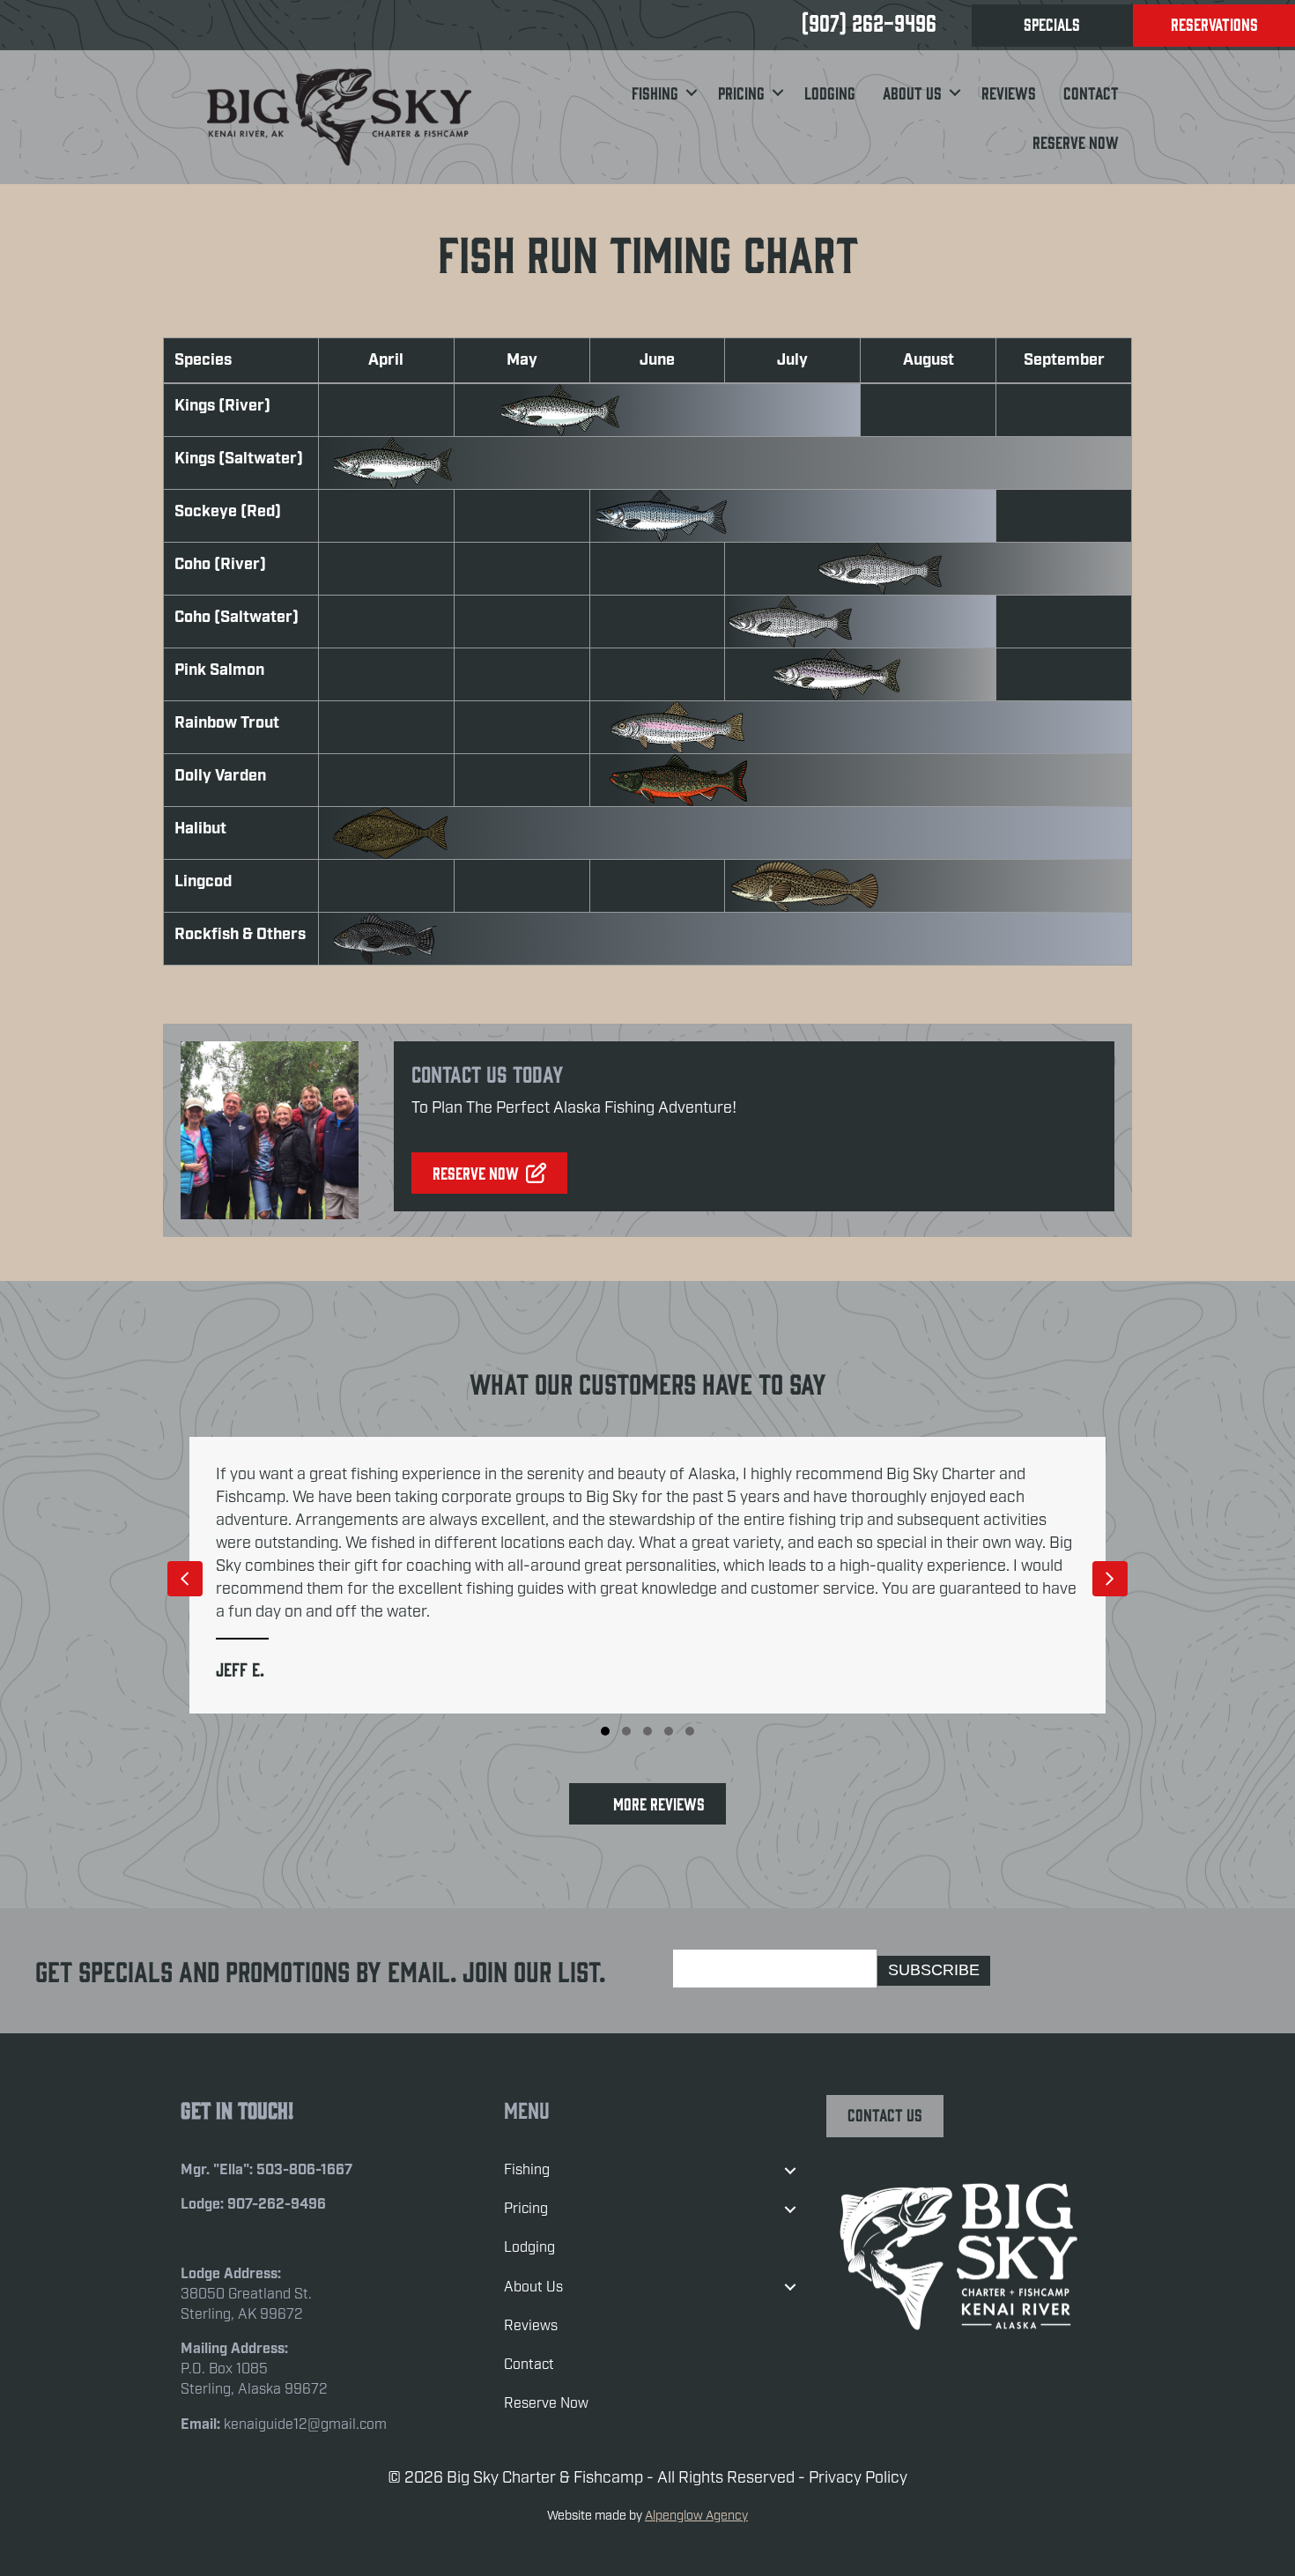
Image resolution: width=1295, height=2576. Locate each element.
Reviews (1009, 93)
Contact (1091, 93)
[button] (691, 93)
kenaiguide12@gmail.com (305, 2425)
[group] (647, 1576)
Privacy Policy (858, 2478)
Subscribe (934, 1970)
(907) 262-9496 (869, 22)
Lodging (830, 93)
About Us (912, 93)
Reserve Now (1076, 142)
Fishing (655, 93)
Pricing (741, 93)
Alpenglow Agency (696, 2516)
